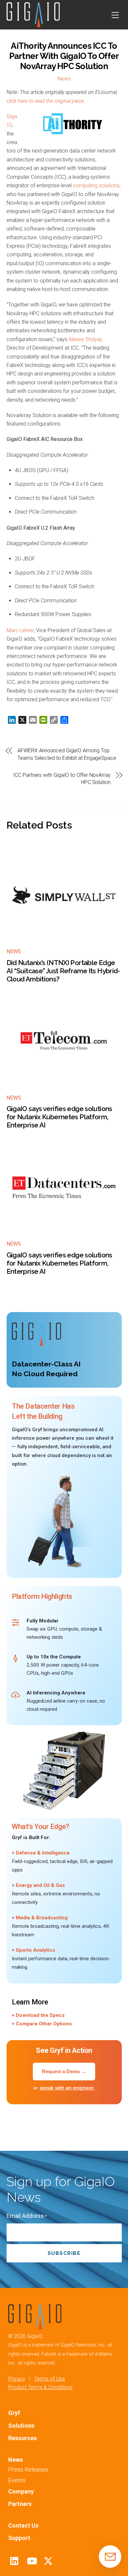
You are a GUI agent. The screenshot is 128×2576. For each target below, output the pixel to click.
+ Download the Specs (38, 2015)
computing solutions (96, 185)
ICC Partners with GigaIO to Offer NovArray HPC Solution (62, 779)
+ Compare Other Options (42, 2024)
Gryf (14, 2413)
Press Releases (28, 2469)
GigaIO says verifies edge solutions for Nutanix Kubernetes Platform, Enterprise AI (59, 1117)
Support (19, 2538)
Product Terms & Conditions (40, 2387)
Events (17, 2480)
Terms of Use (50, 2379)
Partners (20, 2504)
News (64, 79)
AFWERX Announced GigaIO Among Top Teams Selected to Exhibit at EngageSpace (67, 754)
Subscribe (64, 2253)
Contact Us (23, 2525)
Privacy (17, 2379)
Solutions (21, 2426)
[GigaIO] (33, 24)
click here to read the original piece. (46, 101)
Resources (22, 2438)
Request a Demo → (64, 2071)
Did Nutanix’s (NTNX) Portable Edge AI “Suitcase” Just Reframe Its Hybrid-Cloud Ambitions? (63, 971)
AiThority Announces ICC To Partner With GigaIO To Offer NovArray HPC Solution (64, 56)
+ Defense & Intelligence (41, 1853)
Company (21, 2491)
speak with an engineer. (67, 2088)
